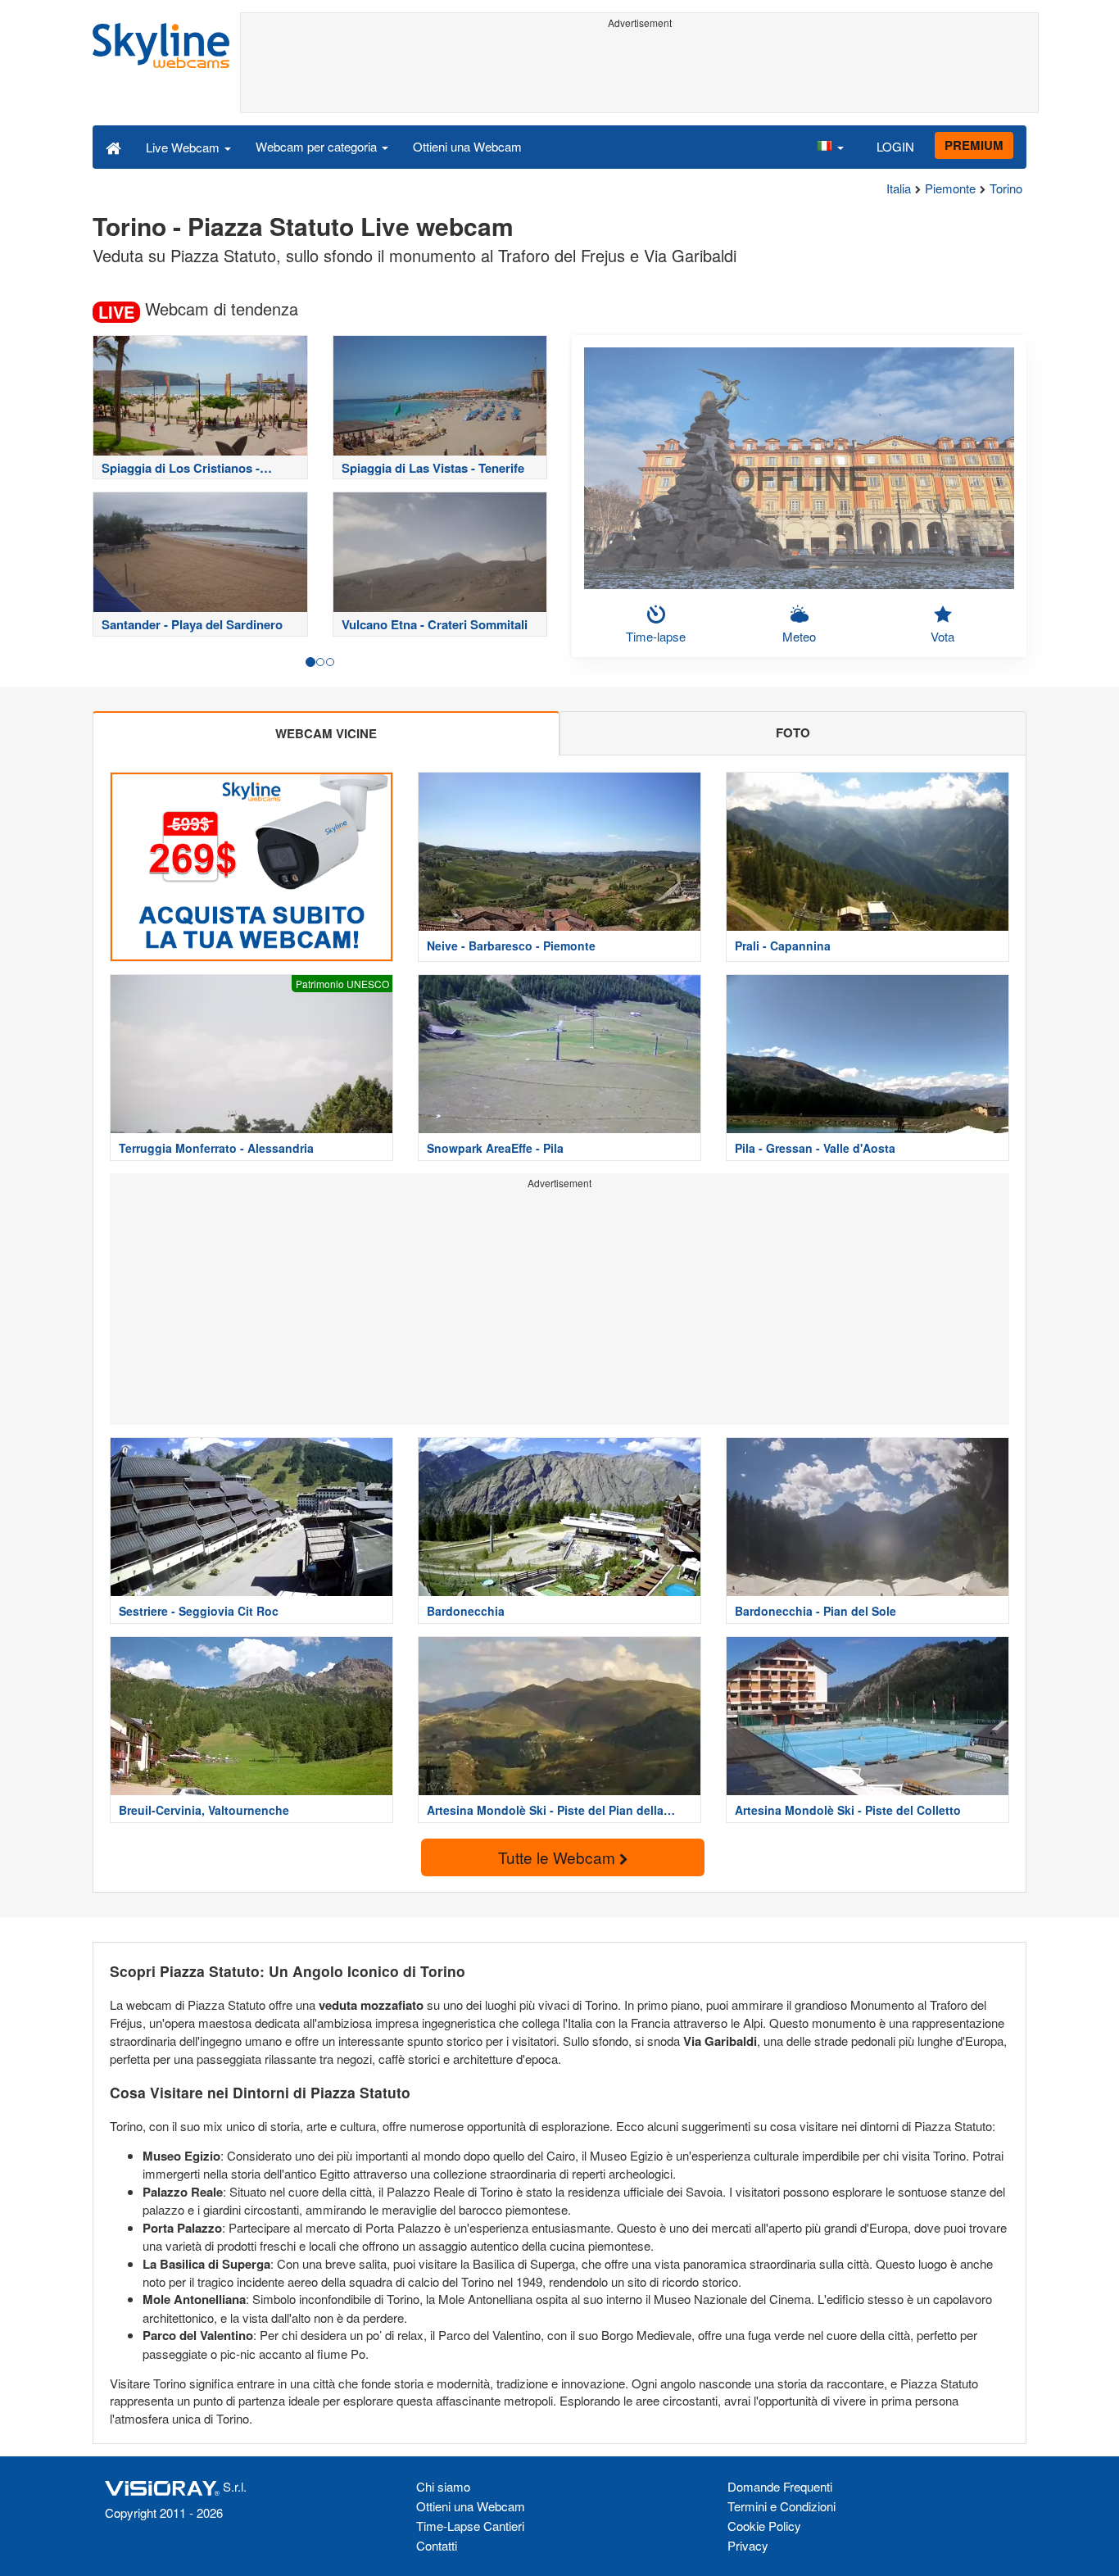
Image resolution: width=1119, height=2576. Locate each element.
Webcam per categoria (318, 146)
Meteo (799, 636)
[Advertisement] (639, 71)
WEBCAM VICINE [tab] (326, 733)
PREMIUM (974, 145)
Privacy (748, 2545)
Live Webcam (184, 147)
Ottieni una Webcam (467, 146)
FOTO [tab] (793, 732)
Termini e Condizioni (781, 2506)
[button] (830, 147)
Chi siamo (443, 2486)
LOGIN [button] (895, 146)
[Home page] (113, 147)
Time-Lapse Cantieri (470, 2526)
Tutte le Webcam (559, 1857)
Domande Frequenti (780, 2486)
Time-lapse (656, 636)
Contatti (437, 2545)
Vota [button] (942, 636)
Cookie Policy (764, 2526)
